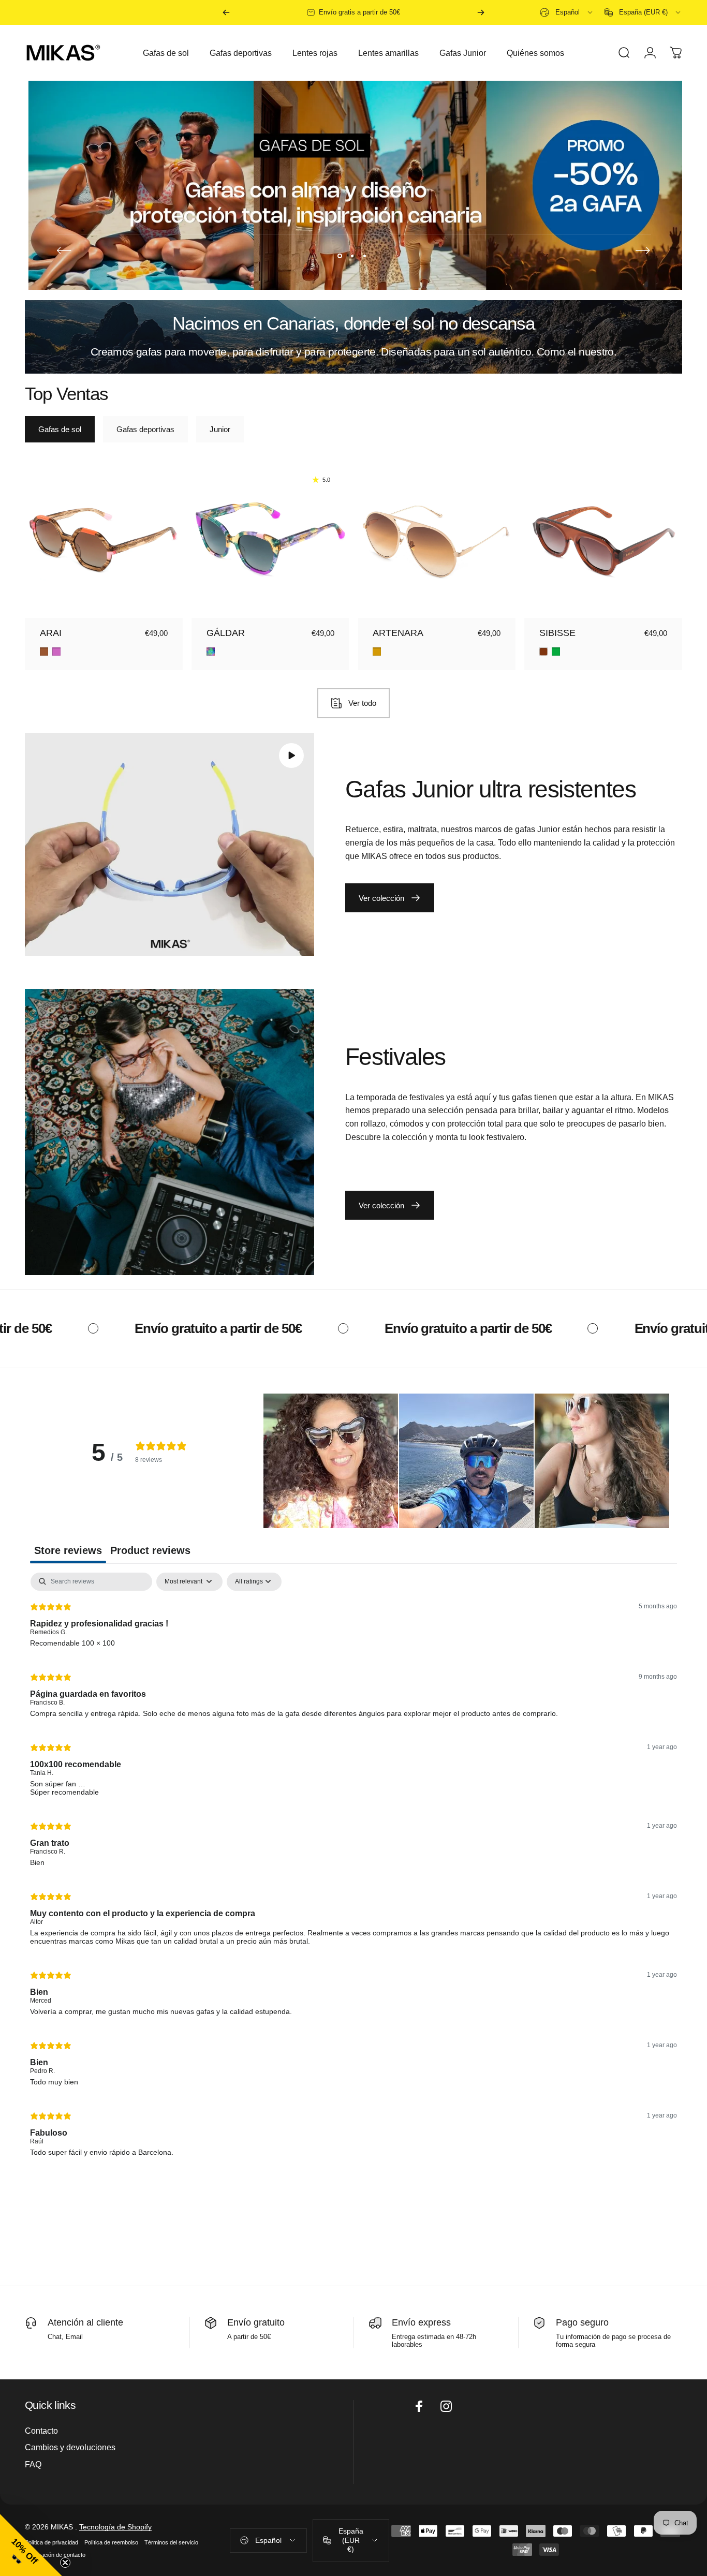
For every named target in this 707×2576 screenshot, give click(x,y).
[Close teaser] (65, 2563)
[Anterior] (226, 12)
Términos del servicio (171, 2542)
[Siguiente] (481, 12)
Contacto (41, 2431)
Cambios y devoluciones (70, 2447)
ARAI (51, 633)
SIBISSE (557, 633)
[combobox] (567, 12)
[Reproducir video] (170, 844)
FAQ (33, 2464)
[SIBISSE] (603, 539)
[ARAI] (104, 539)
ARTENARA (398, 633)
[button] (331, 1461)
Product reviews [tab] (150, 1550)
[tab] (60, 429)
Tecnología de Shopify (115, 2527)
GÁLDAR (226, 633)
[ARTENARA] (437, 539)
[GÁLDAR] (270, 539)
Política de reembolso (111, 2542)
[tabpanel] (353, 1869)
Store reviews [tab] (68, 1550)
